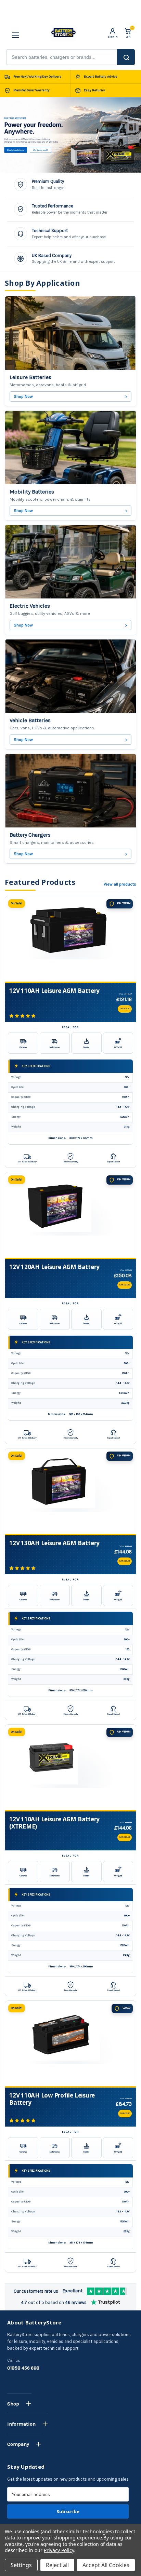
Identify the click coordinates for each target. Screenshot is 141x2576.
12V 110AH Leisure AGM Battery (54, 991)
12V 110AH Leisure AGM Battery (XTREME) (54, 1823)
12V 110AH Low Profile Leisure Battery (52, 2099)
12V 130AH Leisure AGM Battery (54, 1543)
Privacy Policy (59, 2550)
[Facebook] (11, 2381)
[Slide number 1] (70, 135)
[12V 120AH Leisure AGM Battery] (70, 1215)
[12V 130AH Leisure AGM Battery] (70, 1491)
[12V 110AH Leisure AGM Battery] (70, 939)
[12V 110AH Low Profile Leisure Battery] (70, 2044)
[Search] (126, 57)
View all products (120, 884)
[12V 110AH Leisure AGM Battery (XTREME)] (70, 1767)
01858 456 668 (23, 2368)
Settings (21, 2565)
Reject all (57, 2565)
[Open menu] (13, 33)
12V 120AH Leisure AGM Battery (54, 1267)
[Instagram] (22, 2381)
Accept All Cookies (106, 2565)
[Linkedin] (33, 2381)
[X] (44, 2381)
